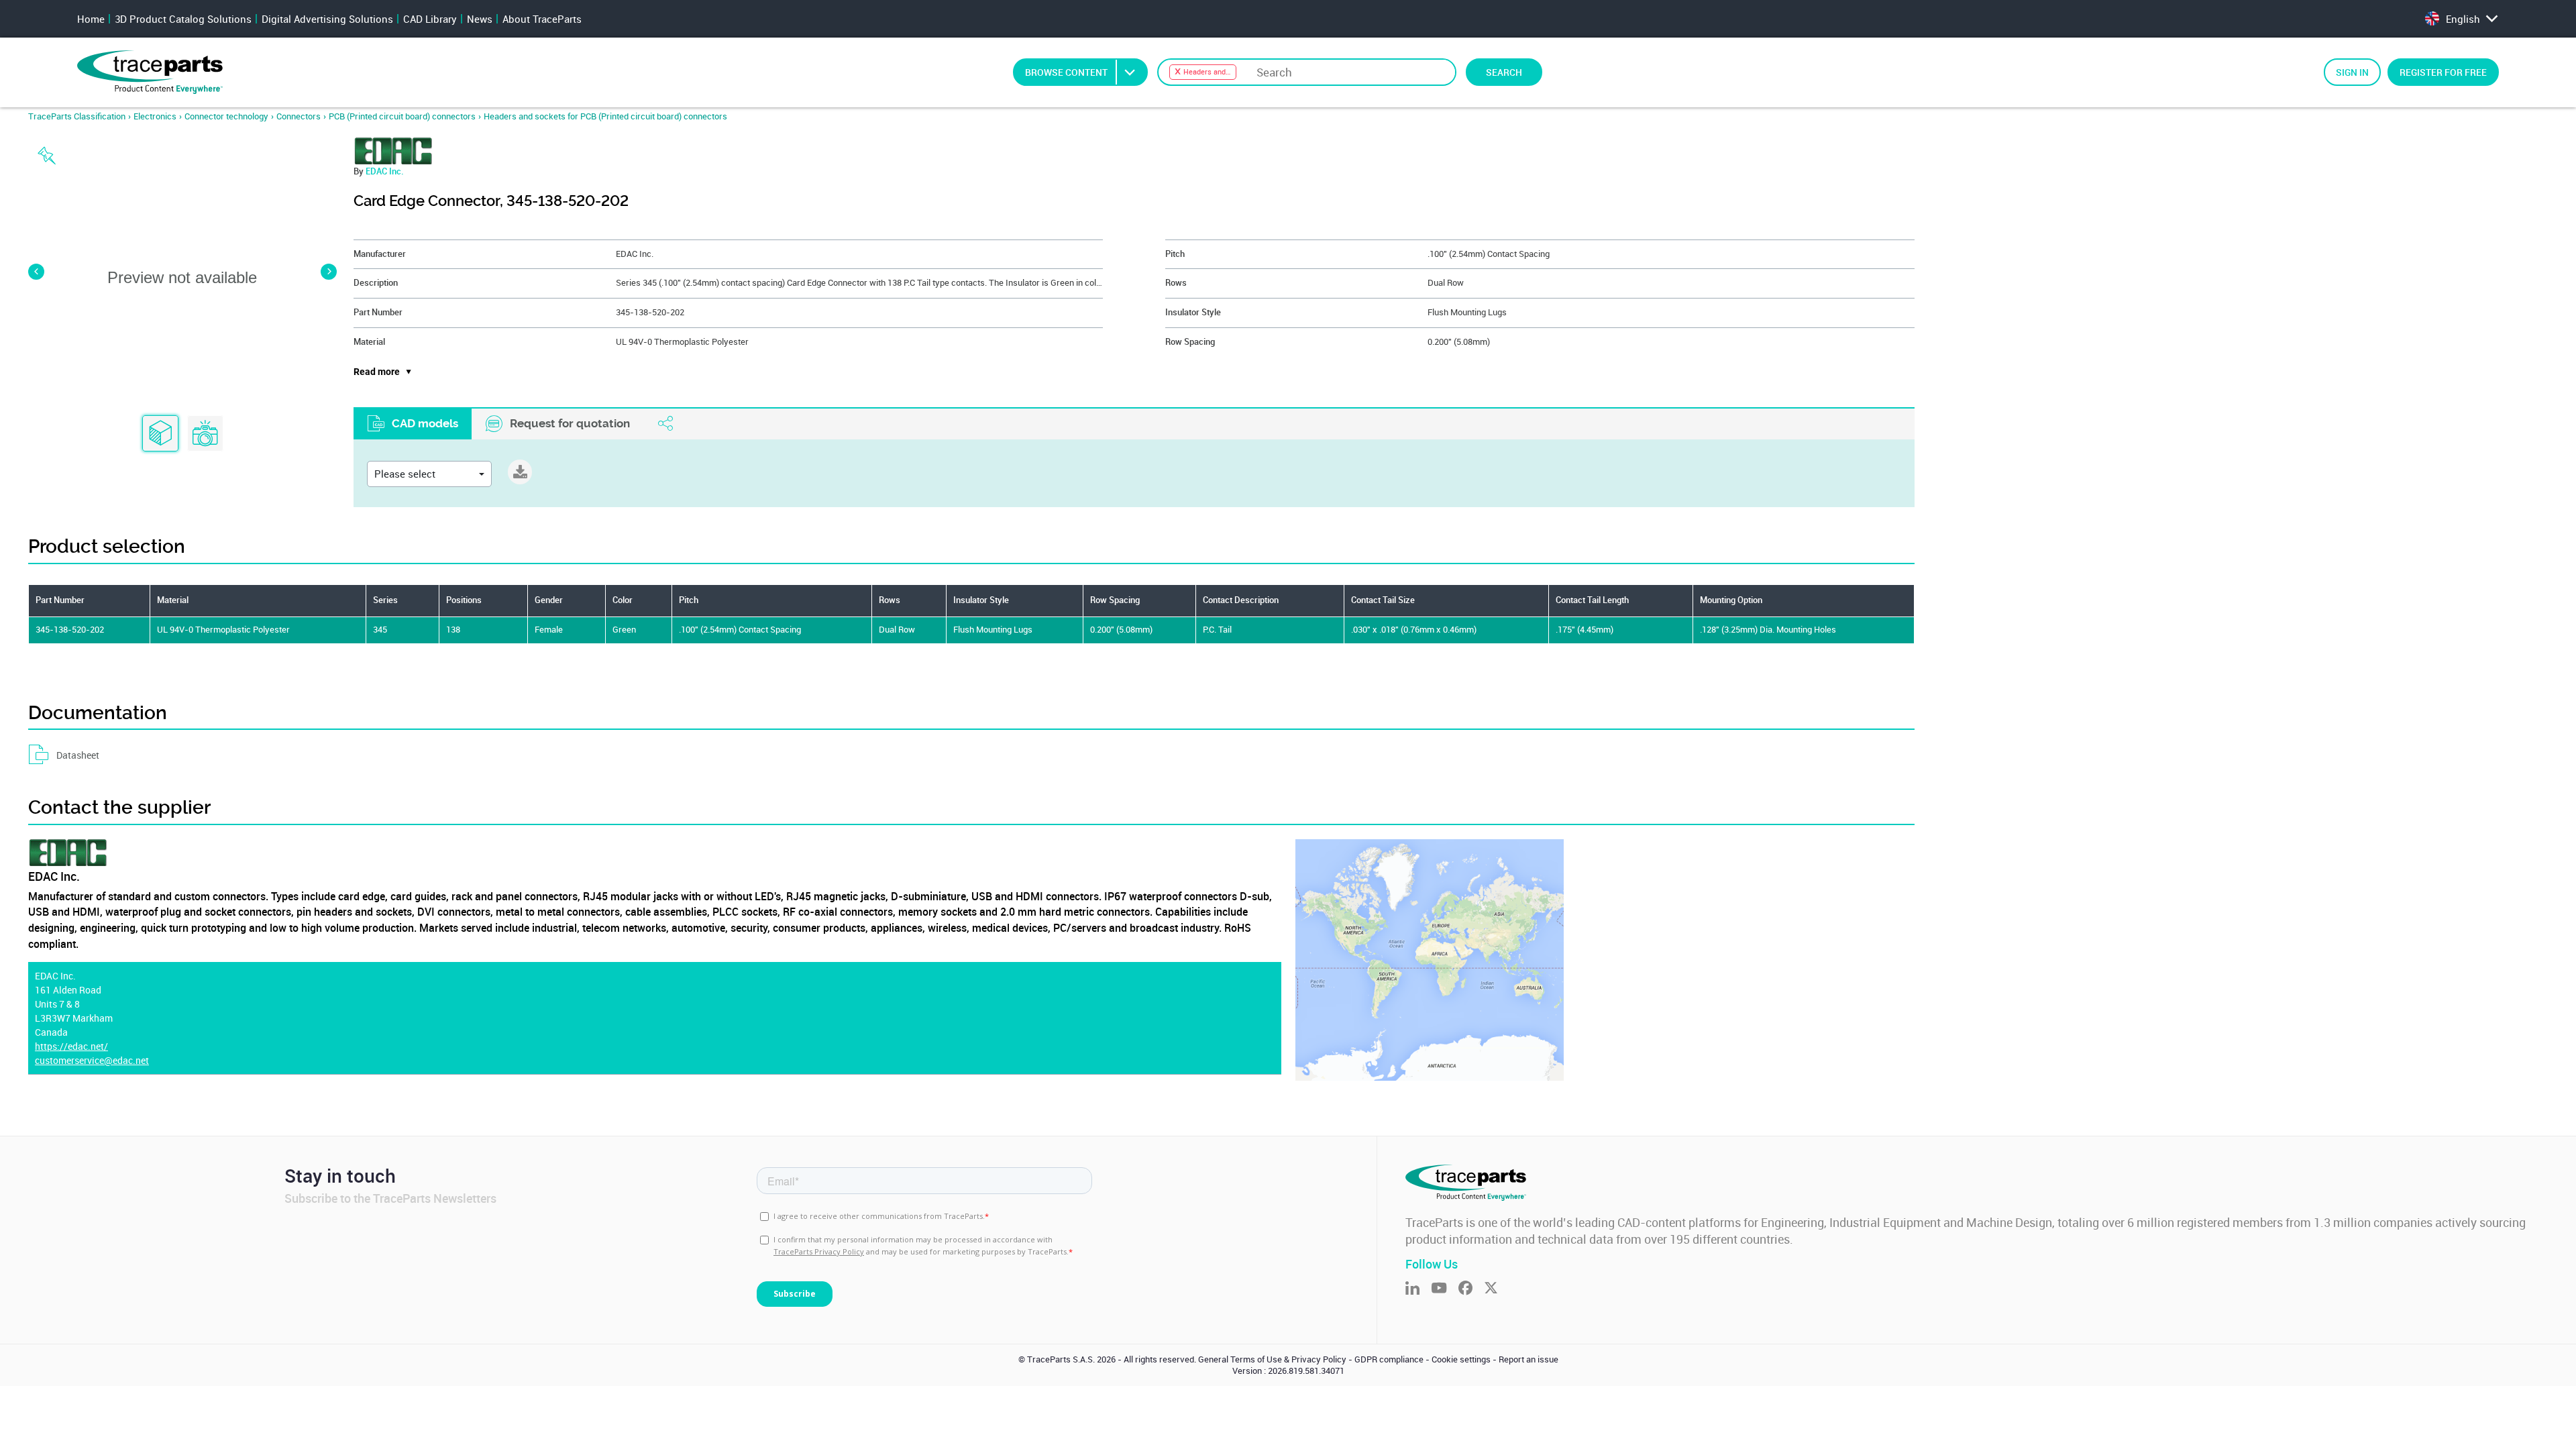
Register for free (2443, 72)
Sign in (2352, 72)
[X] (1497, 1289)
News (480, 19)
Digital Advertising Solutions (327, 19)
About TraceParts (542, 19)
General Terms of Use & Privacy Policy (1272, 1359)
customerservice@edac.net (92, 1060)
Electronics (155, 116)
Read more (377, 372)
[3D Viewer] (160, 434)
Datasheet (78, 755)
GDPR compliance (1389, 1359)
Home (91, 19)
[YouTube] (1445, 1289)
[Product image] (205, 434)
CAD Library (430, 19)
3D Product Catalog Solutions (183, 19)
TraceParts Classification (77, 116)
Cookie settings (1461, 1359)
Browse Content (1066, 72)
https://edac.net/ (71, 1046)
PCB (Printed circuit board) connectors (402, 116)
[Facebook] (1471, 1289)
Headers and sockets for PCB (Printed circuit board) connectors (605, 116)
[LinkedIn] (1418, 1289)
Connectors (299, 116)
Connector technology (226, 116)
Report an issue (1528, 1359)
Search (1504, 72)
